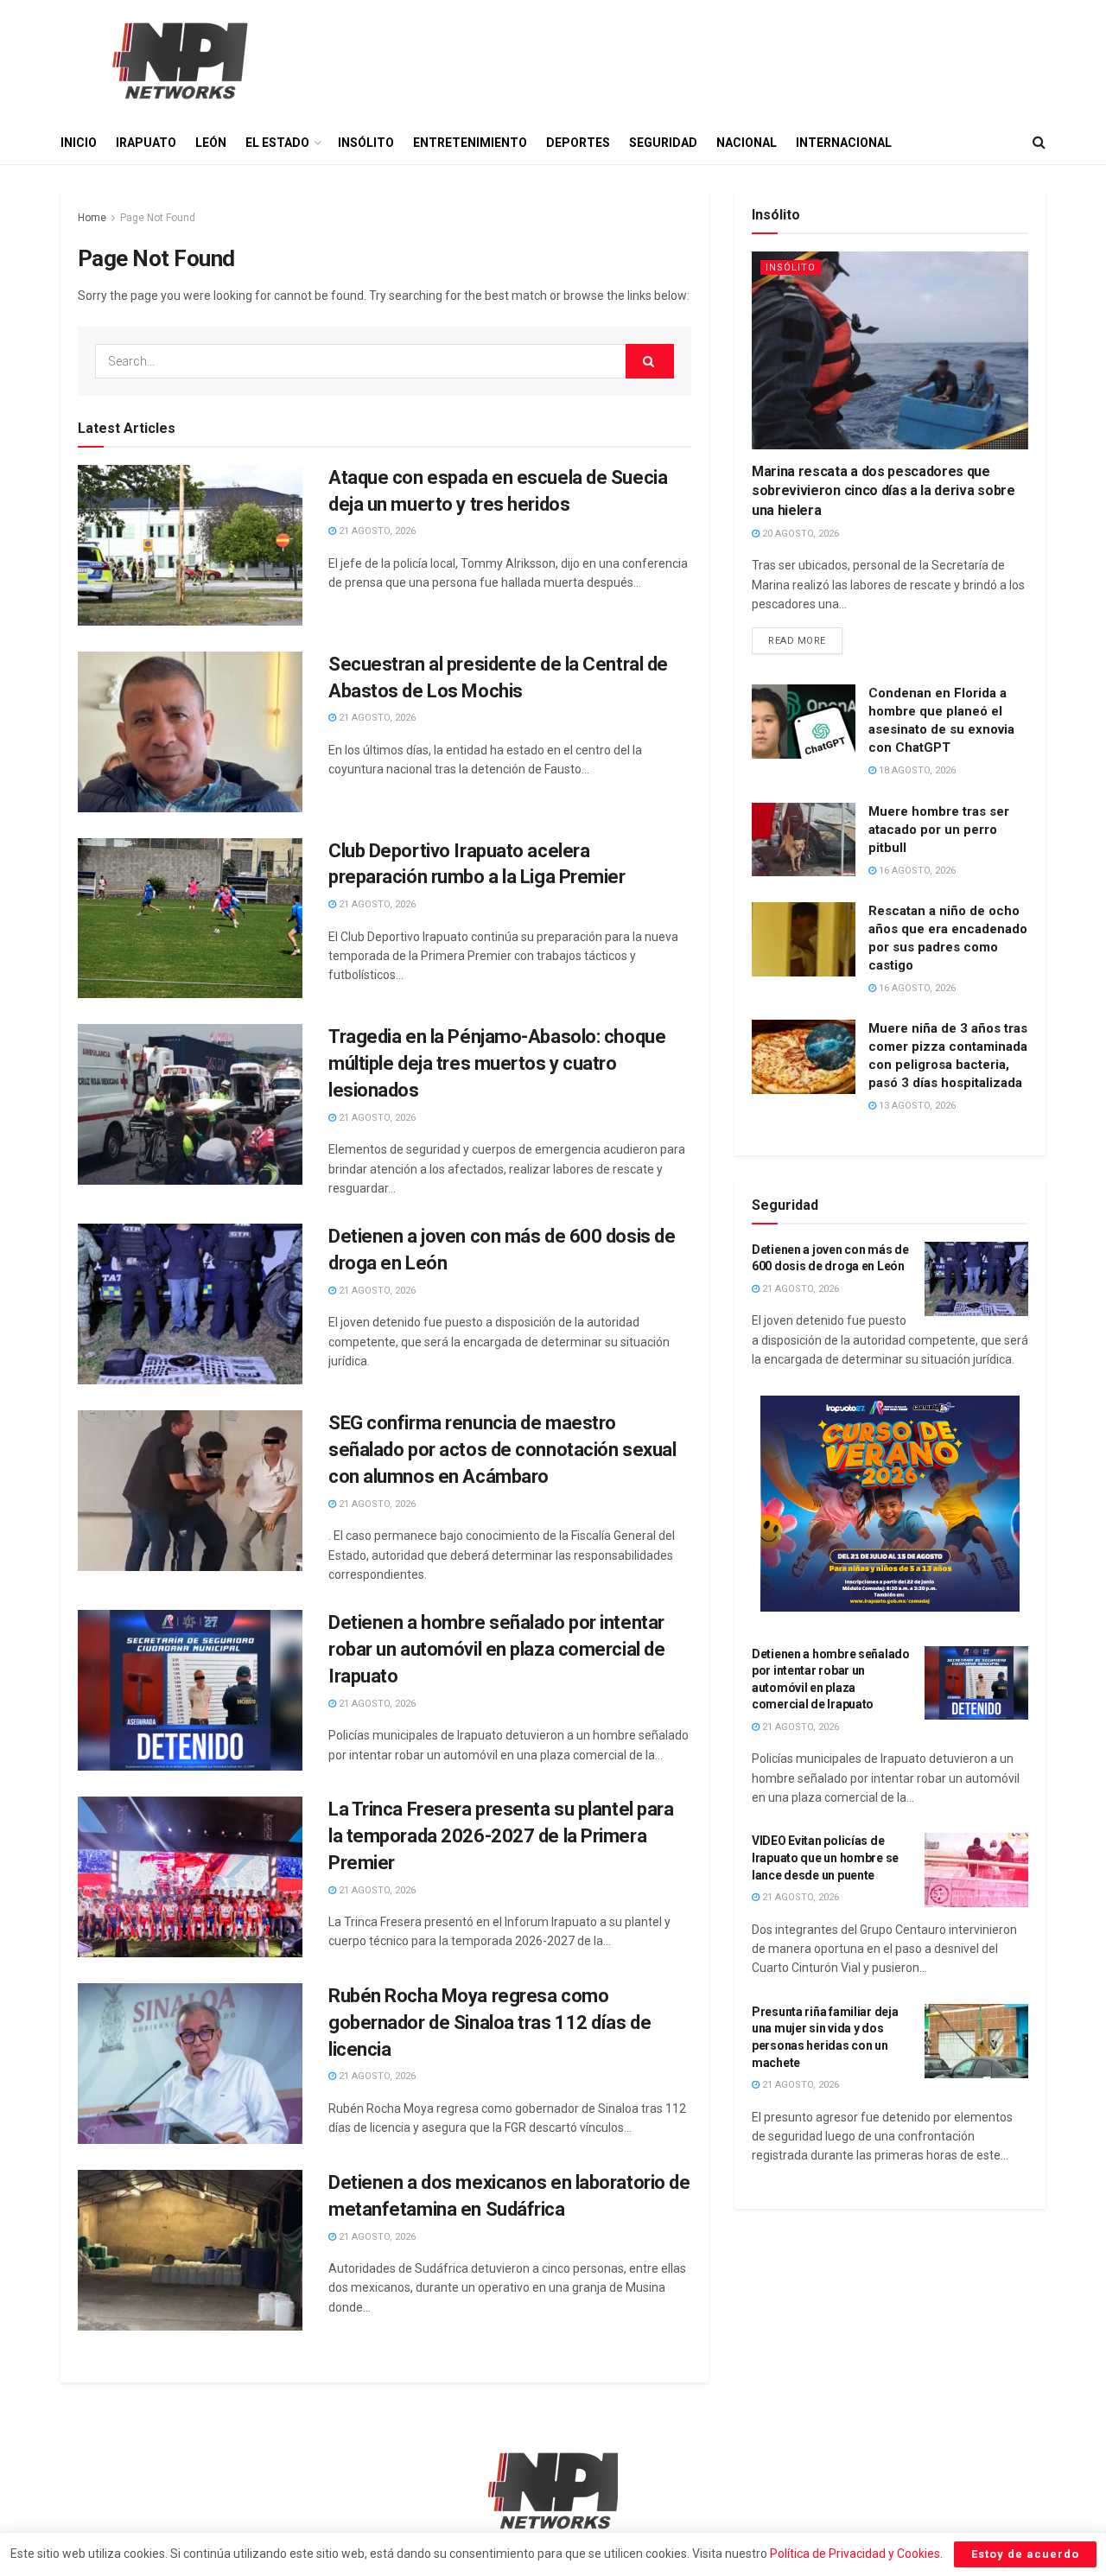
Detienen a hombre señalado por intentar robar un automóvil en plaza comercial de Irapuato (496, 1649)
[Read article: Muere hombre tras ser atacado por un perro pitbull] (804, 840)
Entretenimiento (470, 143)
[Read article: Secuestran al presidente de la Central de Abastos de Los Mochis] (190, 732)
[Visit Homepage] (178, 60)
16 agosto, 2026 (916, 871)
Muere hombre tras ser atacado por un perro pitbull (939, 830)
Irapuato (146, 143)
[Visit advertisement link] (890, 1504)
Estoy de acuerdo (1025, 2554)
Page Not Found (158, 218)
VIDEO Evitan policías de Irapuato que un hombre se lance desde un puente (825, 1857)
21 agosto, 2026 (376, 531)
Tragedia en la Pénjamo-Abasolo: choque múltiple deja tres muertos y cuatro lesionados (497, 1063)
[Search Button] (1039, 143)
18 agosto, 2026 (916, 770)
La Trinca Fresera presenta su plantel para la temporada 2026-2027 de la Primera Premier (501, 1836)
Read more (805, 637)
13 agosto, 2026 (916, 1106)
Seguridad (663, 143)
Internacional (844, 143)
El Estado (277, 143)
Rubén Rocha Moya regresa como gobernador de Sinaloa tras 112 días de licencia (489, 2023)
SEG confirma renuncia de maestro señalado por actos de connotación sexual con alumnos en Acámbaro (502, 1450)
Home (92, 218)
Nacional (747, 143)
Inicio (79, 143)
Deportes (578, 143)
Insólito (366, 143)
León (211, 143)
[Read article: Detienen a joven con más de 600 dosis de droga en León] (190, 1304)
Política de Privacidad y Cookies (855, 2554)
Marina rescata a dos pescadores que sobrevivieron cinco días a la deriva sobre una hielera (884, 491)
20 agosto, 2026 (799, 534)
